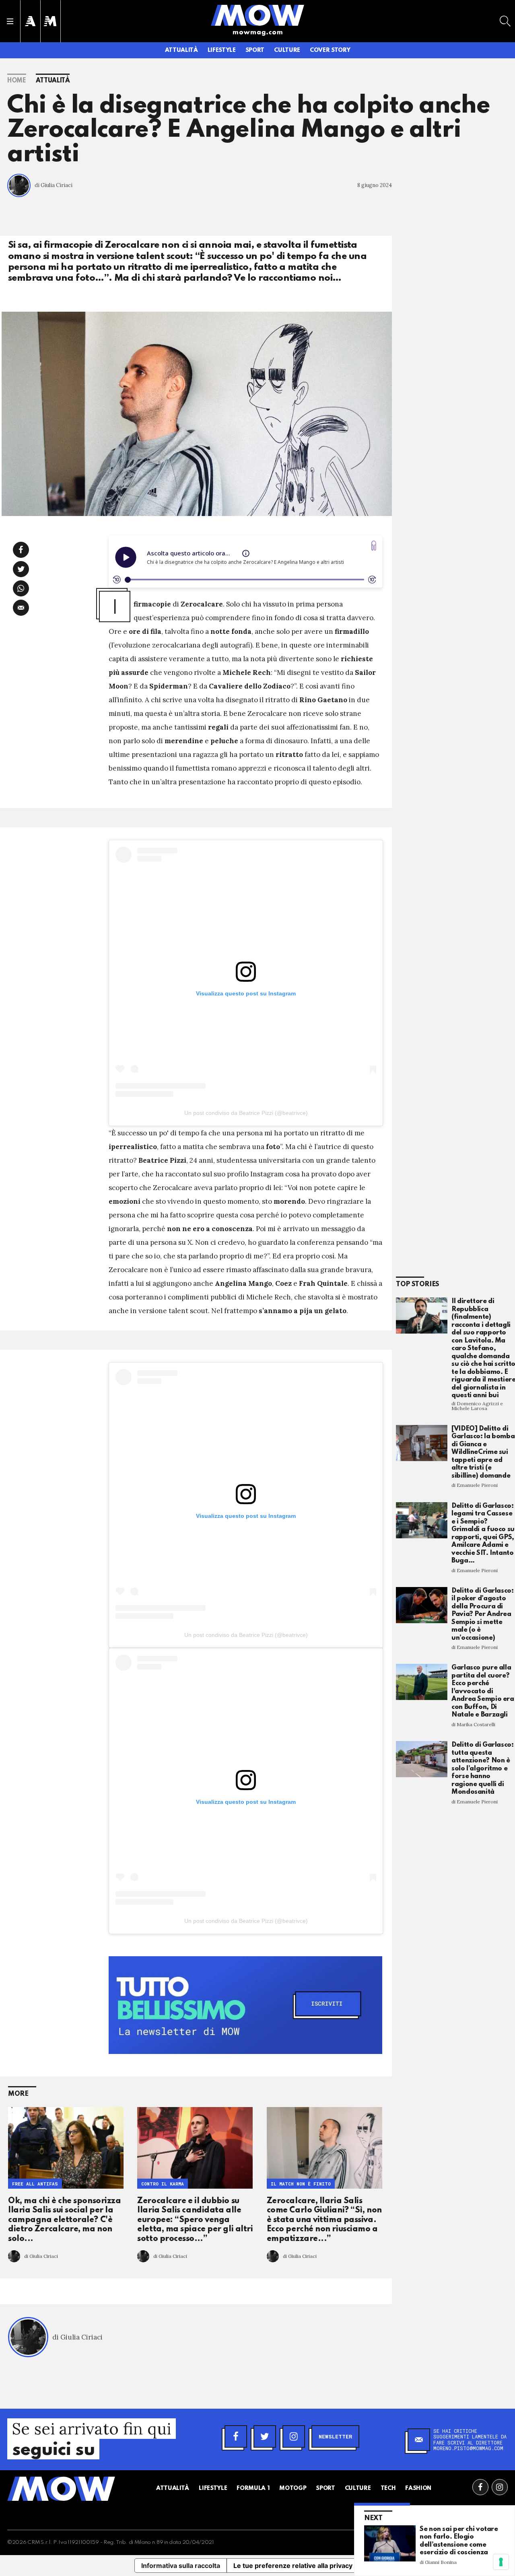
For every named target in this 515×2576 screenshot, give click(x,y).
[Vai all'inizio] (61, 2489)
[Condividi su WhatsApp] (21, 588)
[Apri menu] (10, 21)
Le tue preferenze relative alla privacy (293, 2566)
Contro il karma (163, 2184)
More (18, 2094)
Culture (287, 50)
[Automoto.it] (30, 21)
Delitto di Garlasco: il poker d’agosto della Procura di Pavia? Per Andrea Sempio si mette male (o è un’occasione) (483, 1614)
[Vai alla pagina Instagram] (500, 2487)
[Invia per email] (21, 608)
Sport (255, 50)
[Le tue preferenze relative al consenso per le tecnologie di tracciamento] (501, 2562)
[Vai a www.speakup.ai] (374, 546)
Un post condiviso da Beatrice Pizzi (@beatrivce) (246, 1113)
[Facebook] (236, 2436)
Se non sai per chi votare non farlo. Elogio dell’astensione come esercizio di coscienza (459, 2541)
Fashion (418, 2488)
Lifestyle (222, 50)
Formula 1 (253, 2488)
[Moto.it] (50, 21)
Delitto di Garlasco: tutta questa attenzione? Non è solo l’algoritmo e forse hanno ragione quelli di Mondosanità (483, 1768)
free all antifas (35, 2184)
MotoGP (293, 2488)
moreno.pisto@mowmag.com (468, 2448)
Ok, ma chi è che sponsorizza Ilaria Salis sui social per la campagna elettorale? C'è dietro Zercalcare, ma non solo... (64, 2220)
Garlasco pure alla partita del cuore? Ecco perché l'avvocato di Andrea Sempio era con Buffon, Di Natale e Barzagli (483, 1691)
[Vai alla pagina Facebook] (480, 2487)
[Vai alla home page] (257, 15)
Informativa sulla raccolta (181, 2566)
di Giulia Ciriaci (54, 185)
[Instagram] (294, 2436)
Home (17, 81)
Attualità (181, 50)
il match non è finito (301, 2184)
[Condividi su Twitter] (21, 569)
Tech (388, 2488)
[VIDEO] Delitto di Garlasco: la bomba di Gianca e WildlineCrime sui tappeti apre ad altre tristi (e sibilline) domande (483, 1452)
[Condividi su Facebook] (21, 550)
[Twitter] (265, 2436)
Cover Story (330, 50)
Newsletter (335, 2436)
